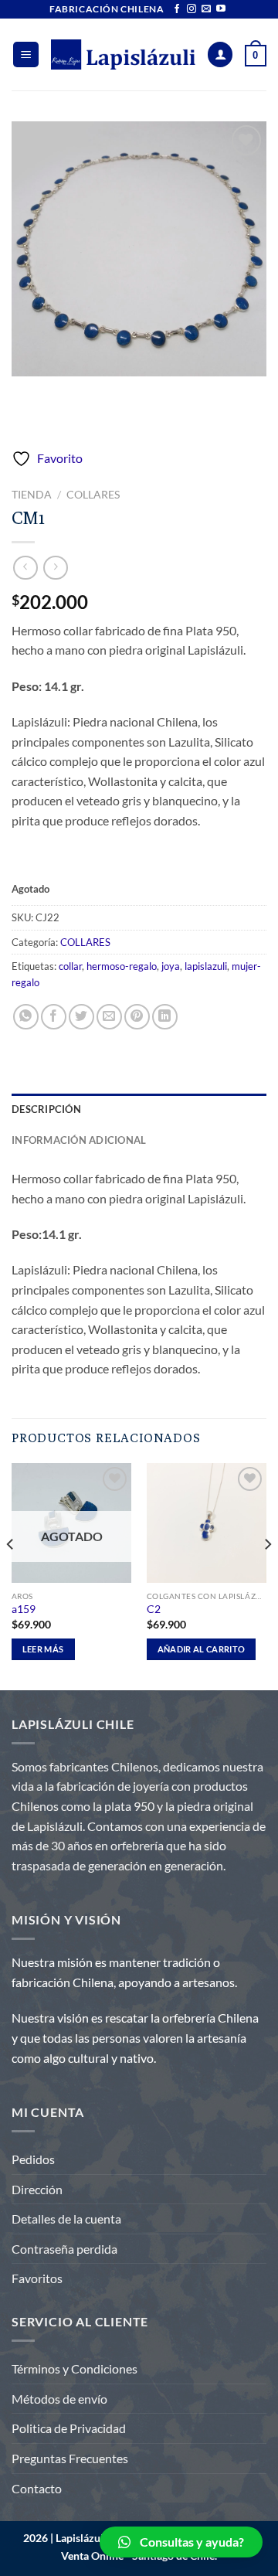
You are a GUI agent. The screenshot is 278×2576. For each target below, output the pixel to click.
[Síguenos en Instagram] (192, 9)
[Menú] (26, 54)
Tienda (32, 495)
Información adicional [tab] (79, 1140)
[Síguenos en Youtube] (221, 9)
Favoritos (37, 2278)
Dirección (37, 2189)
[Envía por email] (109, 1017)
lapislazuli (206, 966)
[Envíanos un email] (206, 9)
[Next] (267, 1575)
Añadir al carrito (202, 1649)
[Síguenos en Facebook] (177, 9)
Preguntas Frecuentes (70, 2458)
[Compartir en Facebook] (54, 1017)
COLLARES (93, 495)
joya (171, 966)
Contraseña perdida (64, 2249)
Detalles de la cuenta (66, 2219)
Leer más (43, 1649)
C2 (154, 1609)
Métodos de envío (59, 2399)
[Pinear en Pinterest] (137, 1017)
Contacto (37, 2488)
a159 (24, 1609)
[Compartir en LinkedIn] (165, 1017)
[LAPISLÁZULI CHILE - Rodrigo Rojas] (123, 54)
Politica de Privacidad (69, 2428)
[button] (181, 2542)
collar (70, 966)
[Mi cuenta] (220, 54)
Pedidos (33, 2159)
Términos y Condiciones (75, 2368)
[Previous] (11, 1575)
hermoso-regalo (122, 966)
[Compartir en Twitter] (81, 1017)
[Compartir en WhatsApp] (26, 1017)
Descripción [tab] (46, 1109)
